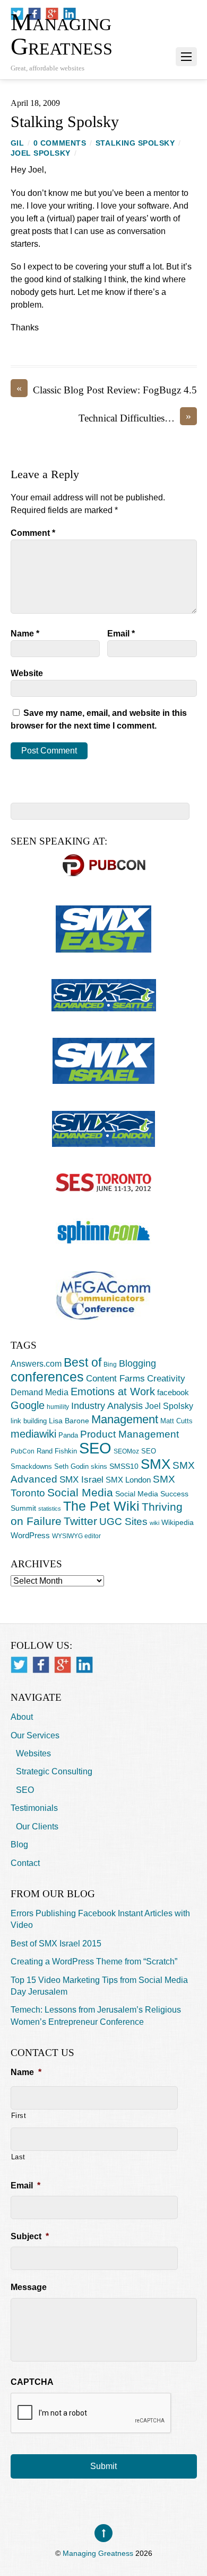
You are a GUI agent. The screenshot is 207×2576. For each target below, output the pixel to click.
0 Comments (60, 143)
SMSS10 (124, 1466)
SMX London (128, 1480)
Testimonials (34, 1808)
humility (58, 1407)
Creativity (166, 1378)
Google (28, 1405)
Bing (110, 1365)
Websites (33, 1753)
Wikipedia (178, 1522)
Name (25, 634)
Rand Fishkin (57, 1451)
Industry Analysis (107, 1406)
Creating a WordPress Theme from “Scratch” (94, 1962)
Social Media (80, 1493)
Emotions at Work (113, 1392)
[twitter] (19, 1664)
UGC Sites (123, 1522)
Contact (25, 1863)
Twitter (80, 1521)
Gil (18, 143)
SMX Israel (81, 1479)
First (19, 2116)
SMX (156, 1464)
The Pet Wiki (101, 1506)
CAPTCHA (32, 2382)
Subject (30, 2236)
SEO (95, 1448)
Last (19, 2157)
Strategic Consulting (54, 1771)
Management (125, 1419)
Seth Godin (71, 1466)
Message (29, 2287)
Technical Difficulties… (135, 418)
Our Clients (37, 1826)
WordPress (30, 1535)
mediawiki (33, 1434)
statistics (50, 1509)
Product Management (130, 1434)
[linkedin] (84, 1664)
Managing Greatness (98, 2553)
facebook (173, 1392)
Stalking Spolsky (65, 122)
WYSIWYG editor (76, 1536)
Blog (19, 1845)
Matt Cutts (176, 1421)
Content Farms (115, 1379)
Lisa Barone (69, 1421)
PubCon (23, 1451)
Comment (33, 533)
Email (121, 634)
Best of (83, 1362)
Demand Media (40, 1392)
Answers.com (36, 1363)
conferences (47, 1377)
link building (29, 1421)
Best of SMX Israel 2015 (56, 1944)
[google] (63, 1664)
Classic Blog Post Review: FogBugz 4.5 (107, 389)
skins (99, 1466)
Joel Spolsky (41, 153)
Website (27, 673)
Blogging (137, 1363)
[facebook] (41, 1664)
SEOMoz (126, 1451)
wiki (154, 1523)
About (22, 1717)
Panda (68, 1435)
